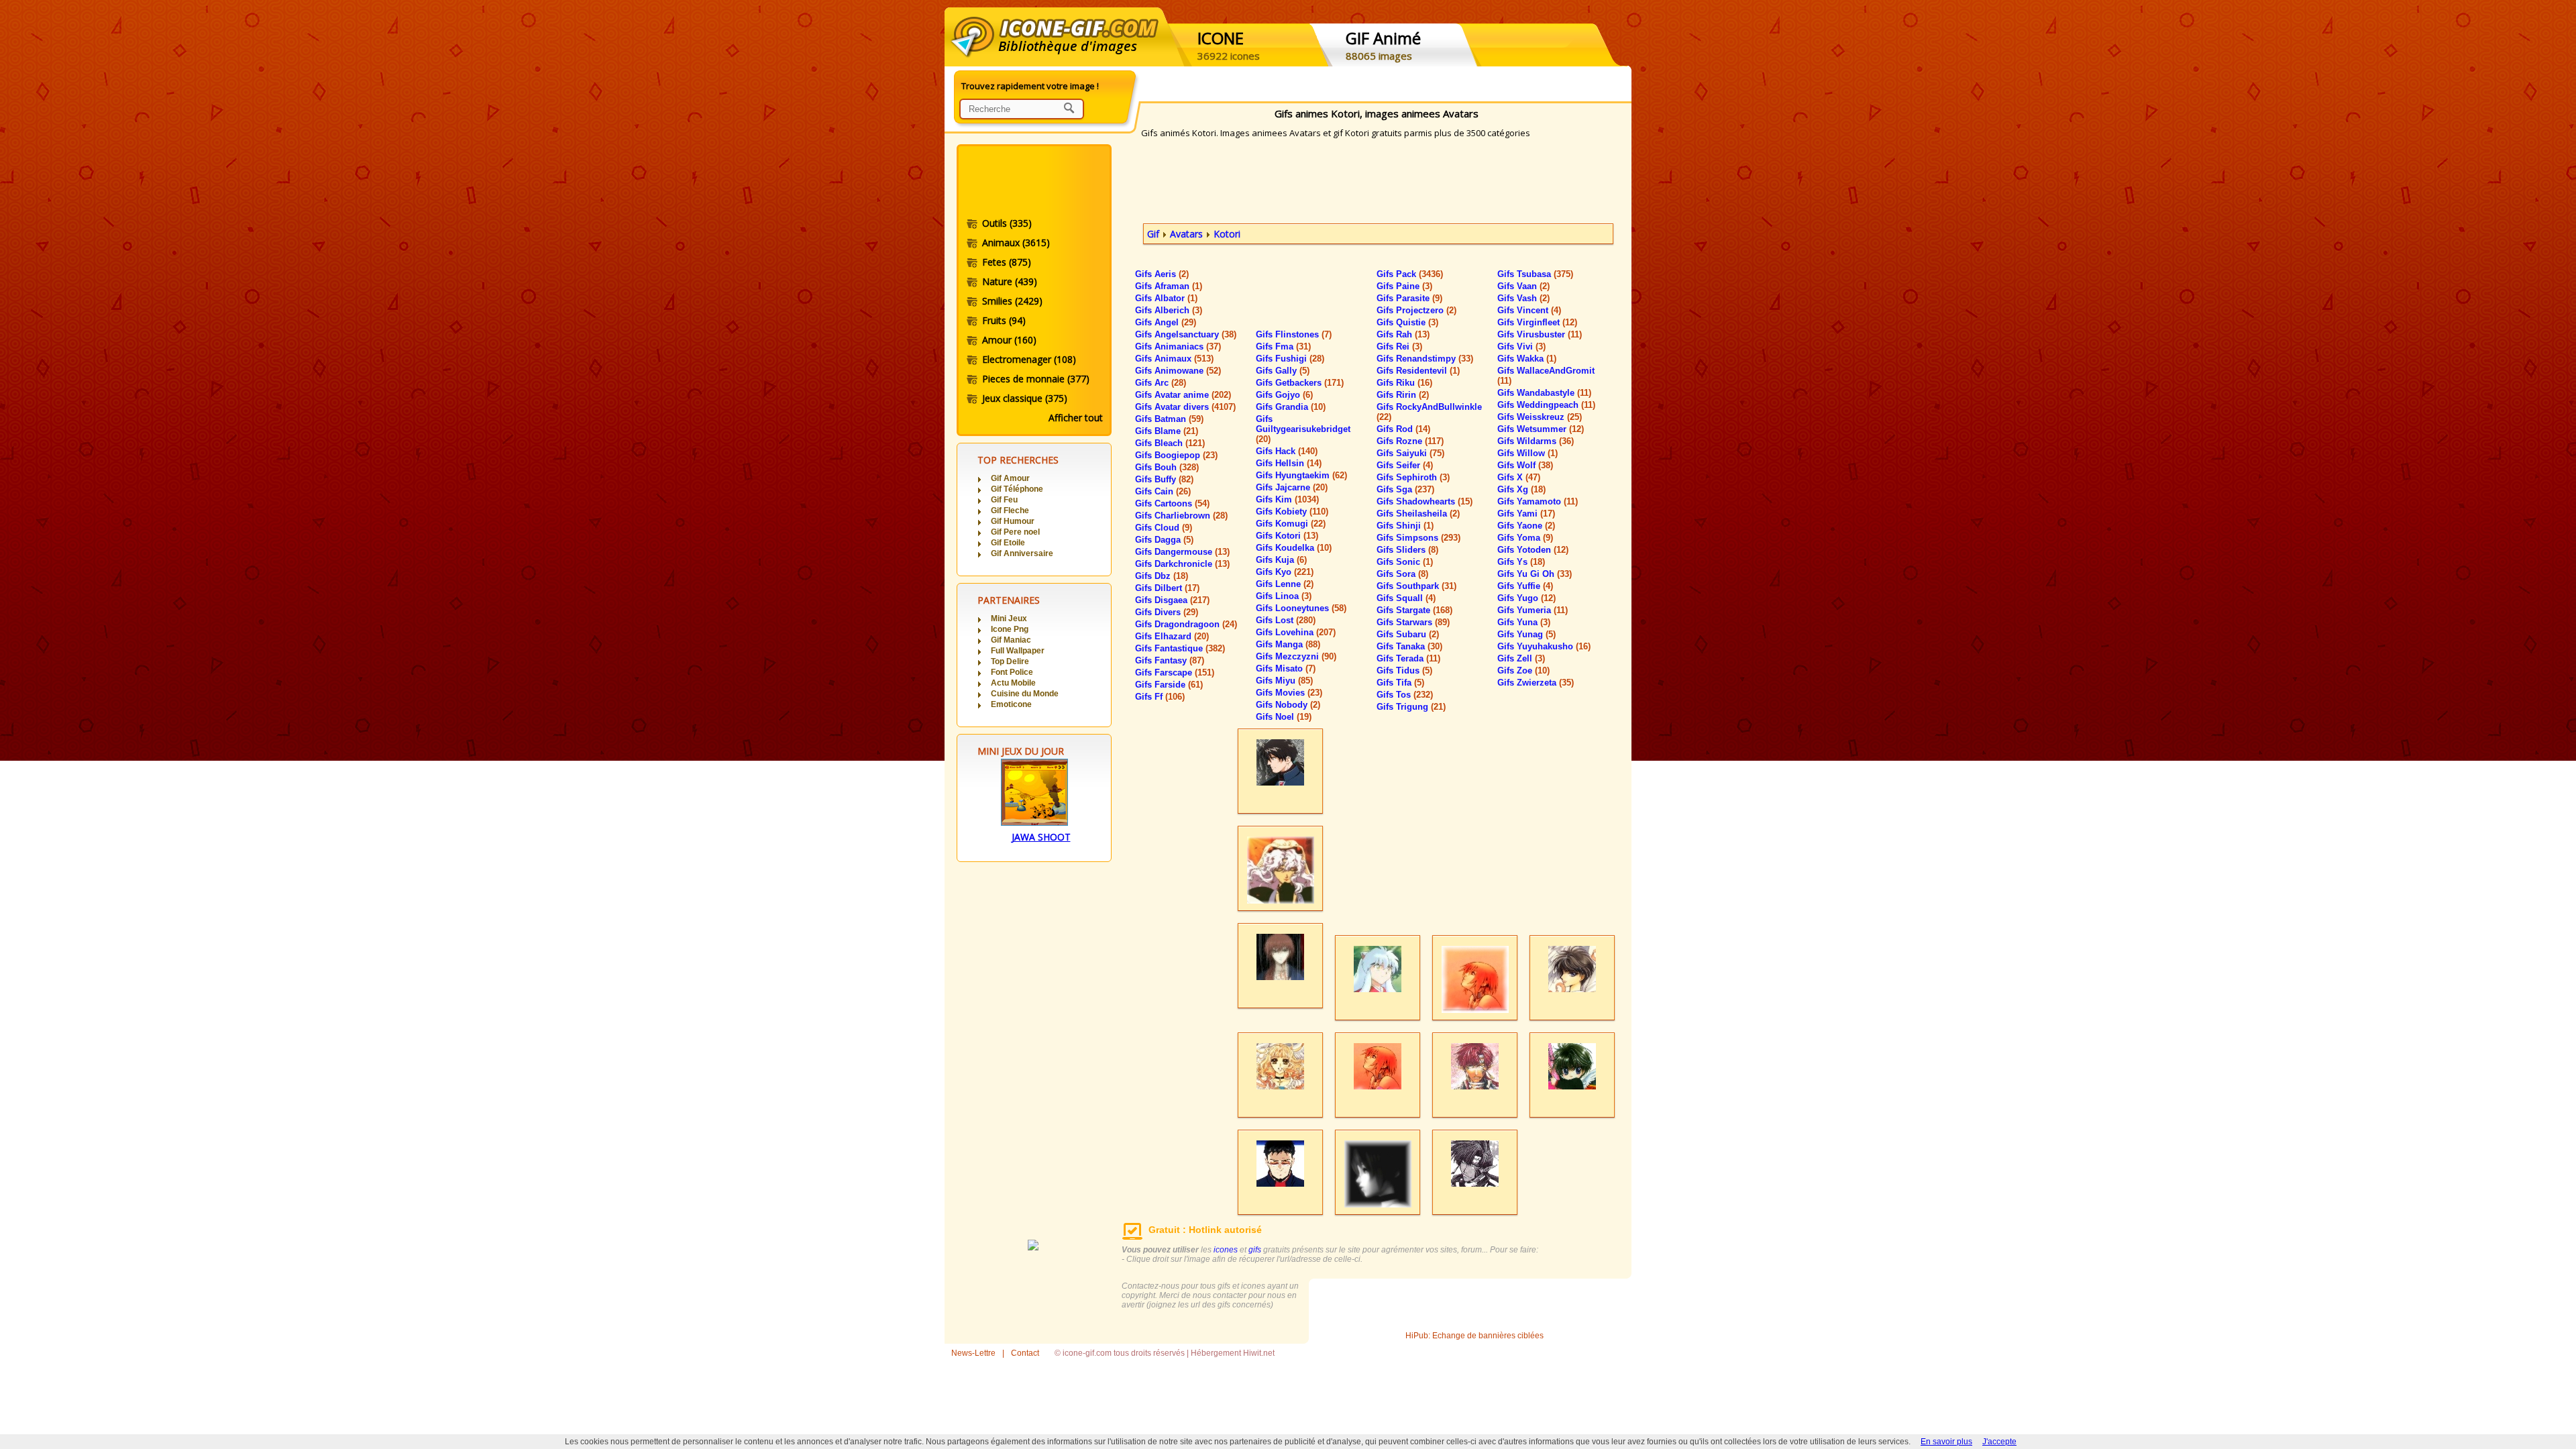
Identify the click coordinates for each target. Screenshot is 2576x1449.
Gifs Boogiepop (1176, 455)
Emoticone (1011, 704)
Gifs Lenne (1285, 584)
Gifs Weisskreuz (1540, 417)
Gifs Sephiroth (1413, 477)
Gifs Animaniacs (1178, 346)
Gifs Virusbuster (1540, 334)
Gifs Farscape (1175, 673)
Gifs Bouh (1167, 467)
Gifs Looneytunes (1301, 608)
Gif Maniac (1011, 640)
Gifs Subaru (1408, 634)
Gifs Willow (1527, 453)
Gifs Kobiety (1292, 512)
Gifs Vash (1523, 298)
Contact (1025, 1353)
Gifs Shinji (1405, 526)
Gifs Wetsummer (1541, 429)
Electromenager (1029, 359)
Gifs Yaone (1526, 526)
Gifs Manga (1288, 644)
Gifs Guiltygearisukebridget (1303, 429)
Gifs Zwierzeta (1536, 683)
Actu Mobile (1013, 683)
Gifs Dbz (1162, 576)
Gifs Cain (1163, 491)
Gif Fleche (1010, 511)
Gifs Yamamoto (1538, 501)
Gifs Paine (1404, 286)
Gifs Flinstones (1294, 334)
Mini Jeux (1009, 619)
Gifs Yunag (1526, 634)
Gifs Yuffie (1525, 586)
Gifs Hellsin (1289, 463)
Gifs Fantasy (1170, 660)
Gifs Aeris (1162, 274)
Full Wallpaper (1018, 651)
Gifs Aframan (1169, 286)
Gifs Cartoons (1172, 503)
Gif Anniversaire (1022, 553)
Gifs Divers (1167, 612)
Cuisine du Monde (1025, 694)
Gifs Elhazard (1172, 636)
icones (1226, 1250)
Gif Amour (1010, 478)
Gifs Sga (1405, 489)
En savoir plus (1946, 1442)
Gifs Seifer (1405, 465)
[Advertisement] (1033, 183)
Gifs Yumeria (1533, 610)
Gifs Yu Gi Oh (1535, 574)
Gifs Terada (1408, 658)
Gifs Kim (1287, 499)
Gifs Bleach (1170, 443)
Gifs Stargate (1414, 610)
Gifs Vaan (1523, 286)
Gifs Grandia (1291, 407)
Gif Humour (1013, 521)
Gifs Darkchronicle (1182, 564)
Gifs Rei (1399, 346)
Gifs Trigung (1411, 707)
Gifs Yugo (1526, 598)
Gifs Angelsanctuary (1186, 334)
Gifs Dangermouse (1182, 552)
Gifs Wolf (1525, 465)
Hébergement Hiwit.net (1233, 1353)
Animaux (1016, 243)
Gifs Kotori (1287, 536)
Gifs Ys (1521, 562)
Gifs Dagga (1164, 540)
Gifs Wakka (1527, 359)
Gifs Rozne (1410, 441)
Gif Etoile (1008, 543)
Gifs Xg (1521, 489)
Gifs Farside (1169, 685)
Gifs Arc (1161, 383)
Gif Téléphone (1017, 489)
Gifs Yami (1526, 514)
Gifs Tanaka (1409, 646)
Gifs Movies (1289, 693)
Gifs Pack (1410, 274)
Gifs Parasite (1409, 298)
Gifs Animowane (1178, 371)
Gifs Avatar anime (1183, 395)
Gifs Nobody (1288, 705)
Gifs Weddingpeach (1546, 405)
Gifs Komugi (1291, 524)
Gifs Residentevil (1418, 371)
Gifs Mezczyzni (1296, 656)
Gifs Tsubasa (1535, 274)
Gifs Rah (1403, 334)
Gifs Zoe (1523, 670)
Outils (1007, 223)
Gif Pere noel (1015, 532)
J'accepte (1999, 1442)
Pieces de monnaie (1036, 379)
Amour (1009, 340)
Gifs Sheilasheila (1418, 514)
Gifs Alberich (1169, 310)
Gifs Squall (1406, 598)
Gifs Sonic (1405, 562)
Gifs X (1519, 477)
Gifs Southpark (1416, 586)
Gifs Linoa (1284, 596)
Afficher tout (1076, 418)
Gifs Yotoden (1533, 550)
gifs (1255, 1250)
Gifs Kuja (1281, 560)
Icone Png (1010, 629)
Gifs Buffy (1164, 479)
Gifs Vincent (1529, 310)
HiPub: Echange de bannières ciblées (1474, 1336)
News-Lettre (973, 1353)
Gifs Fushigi (1290, 359)
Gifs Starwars (1413, 622)
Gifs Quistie (1407, 322)
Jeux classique (1025, 398)
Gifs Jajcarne (1292, 487)
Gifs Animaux (1174, 359)
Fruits (1004, 320)
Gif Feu (1004, 500)
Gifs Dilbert (1167, 588)
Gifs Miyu (1284, 681)
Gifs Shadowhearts (1425, 501)
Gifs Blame (1167, 431)
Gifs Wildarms (1536, 441)
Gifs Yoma (1525, 538)
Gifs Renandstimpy (1425, 359)
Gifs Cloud (1164, 528)
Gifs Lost (1286, 620)
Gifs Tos (1405, 695)
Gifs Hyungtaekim (1301, 475)
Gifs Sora (1402, 574)
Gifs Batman (1169, 419)
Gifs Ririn (1403, 395)
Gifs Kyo (1285, 572)
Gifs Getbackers (1300, 383)
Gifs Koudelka (1294, 548)
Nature (1010, 281)
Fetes (1007, 262)
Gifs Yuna (1524, 622)
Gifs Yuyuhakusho (1544, 646)
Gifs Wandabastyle (1544, 393)
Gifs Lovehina (1296, 632)
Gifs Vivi (1521, 346)
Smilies (1012, 301)
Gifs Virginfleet (1537, 322)
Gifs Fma (1283, 346)
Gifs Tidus (1404, 670)
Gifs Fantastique (1180, 648)
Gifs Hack (1287, 451)
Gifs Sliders (1407, 550)
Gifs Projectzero (1416, 310)
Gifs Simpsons (1418, 538)
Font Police (1012, 672)
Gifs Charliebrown (1181, 516)
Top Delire (1010, 661)
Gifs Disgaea (1172, 600)
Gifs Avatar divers (1185, 407)
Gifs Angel (1166, 322)
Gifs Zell (1521, 658)
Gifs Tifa (1400, 683)
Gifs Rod (1403, 429)
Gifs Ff (1160, 697)
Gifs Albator (1166, 298)
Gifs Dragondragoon (1186, 624)
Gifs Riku (1404, 383)
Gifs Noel (1284, 717)
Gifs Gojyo (1284, 395)
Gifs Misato (1286, 668)
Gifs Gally (1283, 371)
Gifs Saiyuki (1410, 453)
